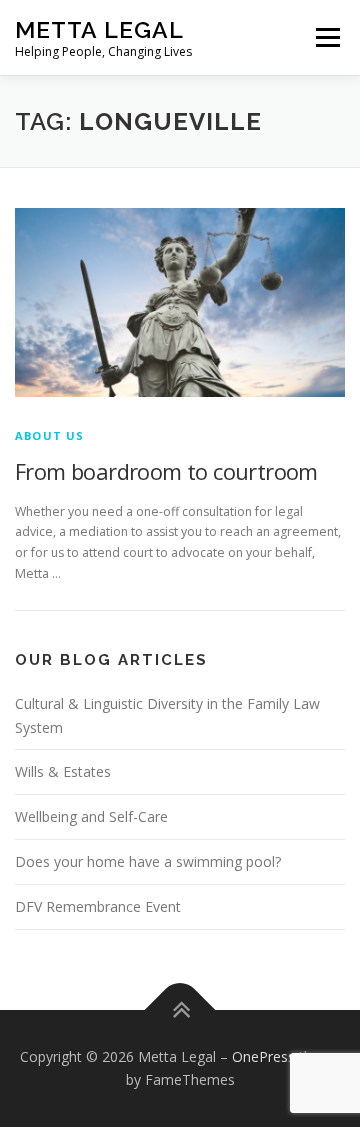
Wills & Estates (63, 771)
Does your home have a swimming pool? (148, 861)
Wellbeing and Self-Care (91, 816)
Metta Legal (99, 29)
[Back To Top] (180, 1009)
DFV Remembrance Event (98, 906)
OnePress (263, 1056)
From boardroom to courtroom (166, 471)
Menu (326, 37)
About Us (50, 435)
